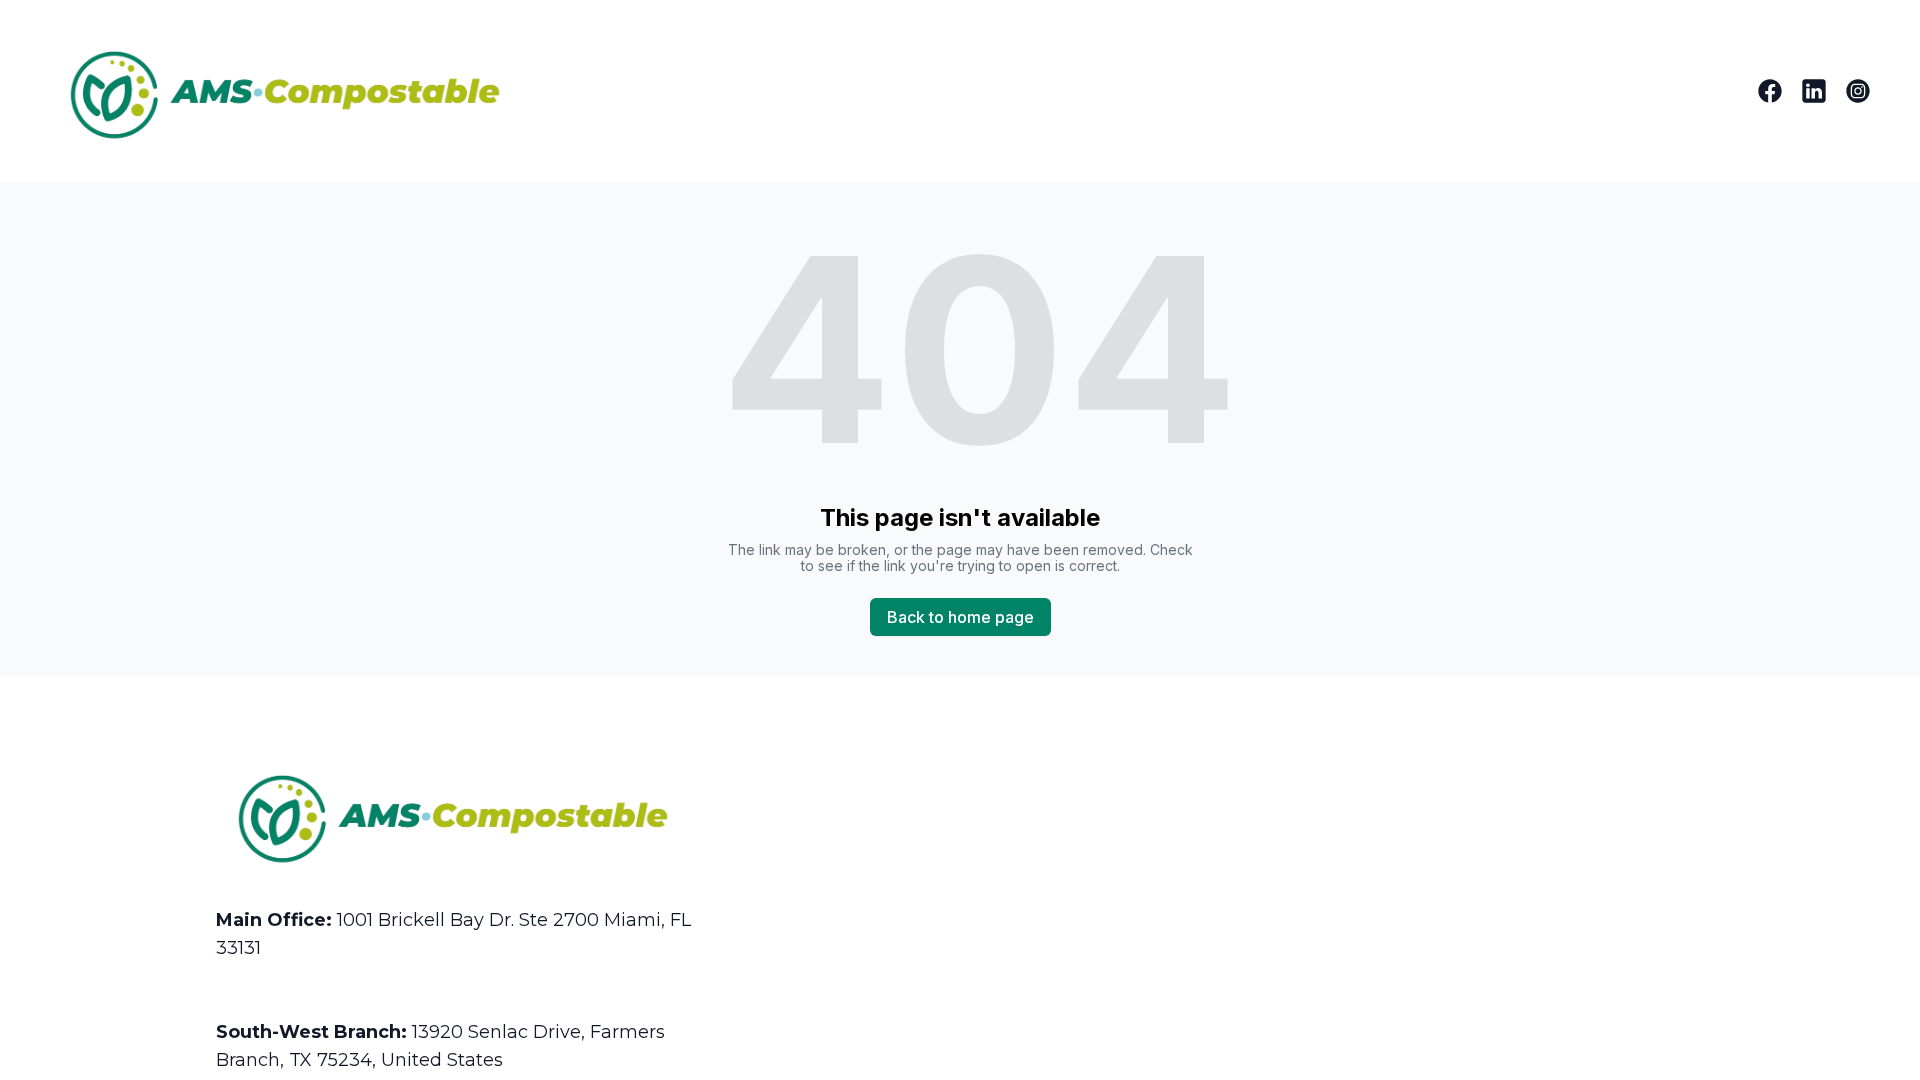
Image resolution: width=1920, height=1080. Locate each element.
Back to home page (960, 617)
